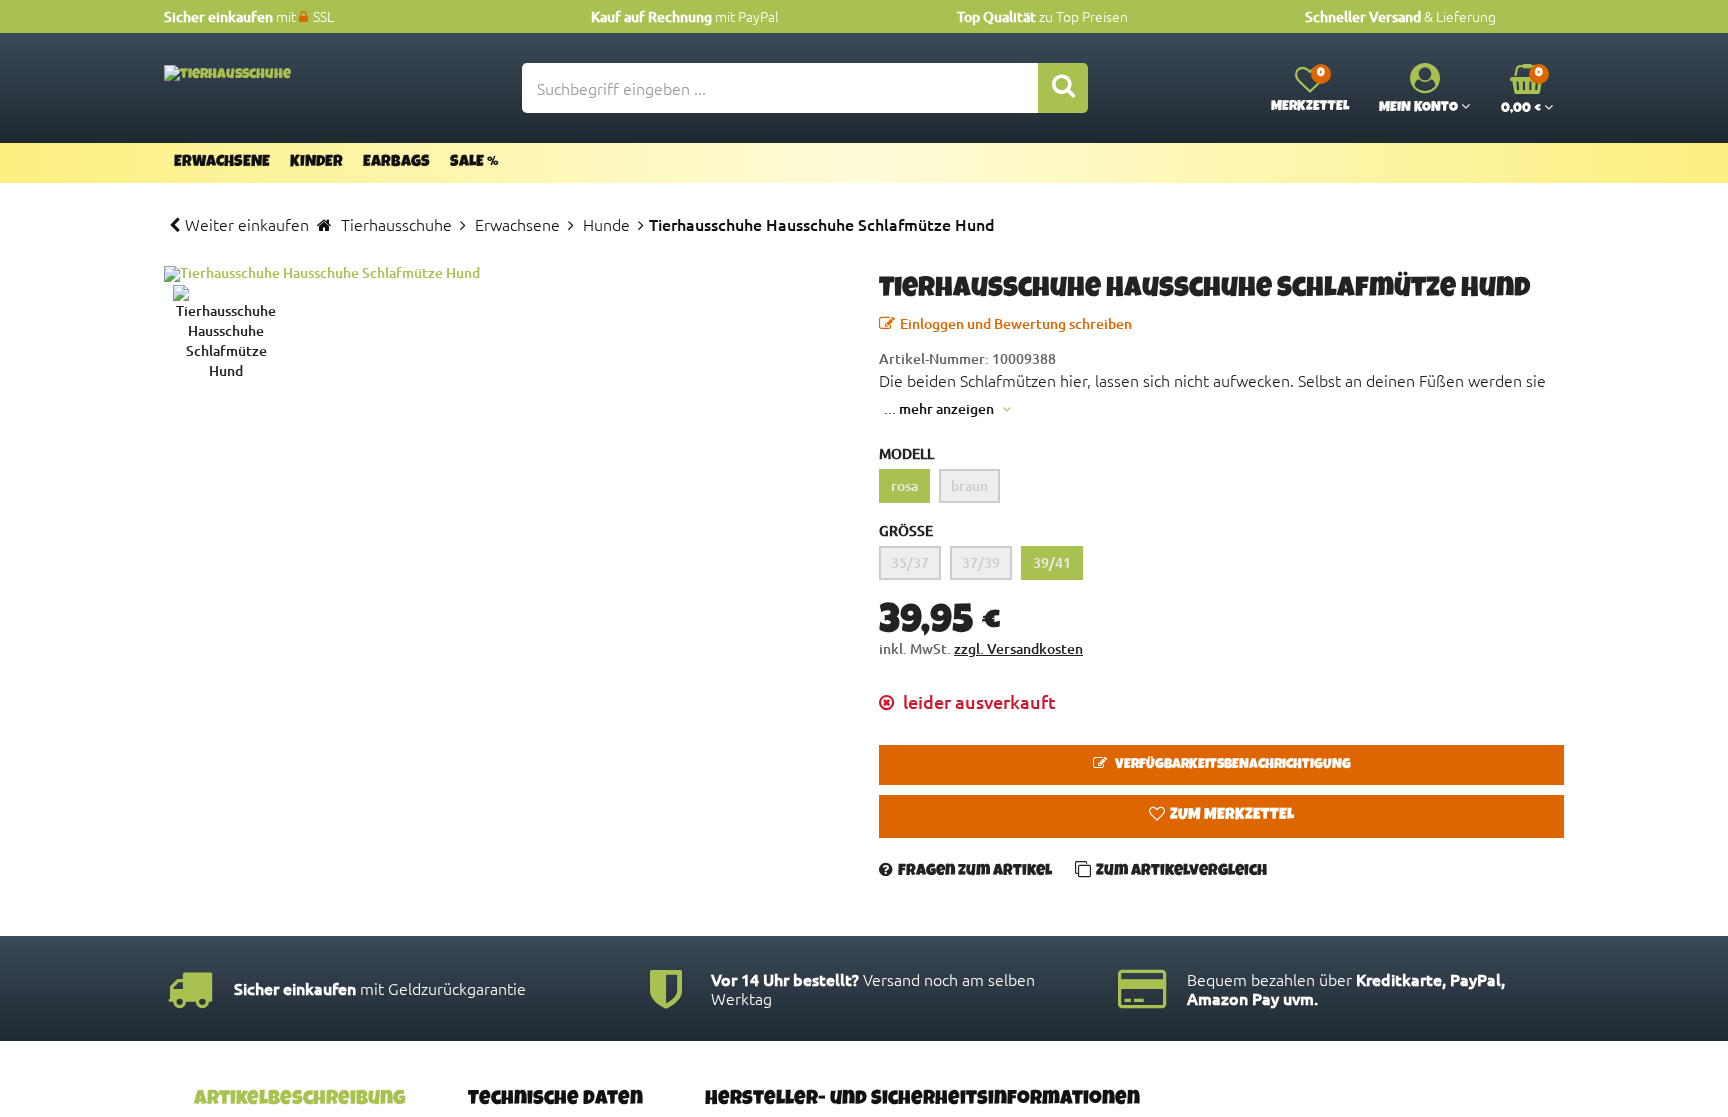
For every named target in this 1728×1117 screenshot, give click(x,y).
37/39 (981, 562)
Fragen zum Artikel (975, 872)
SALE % (474, 163)
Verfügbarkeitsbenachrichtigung (1231, 765)
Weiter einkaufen (247, 224)
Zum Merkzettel (1232, 816)
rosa (904, 485)
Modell (906, 453)
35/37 (910, 562)
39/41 (1052, 562)
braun (969, 485)
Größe (906, 530)
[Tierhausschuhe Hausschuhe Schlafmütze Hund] (506, 274)
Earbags (396, 163)
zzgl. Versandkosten (1018, 648)
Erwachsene (222, 163)
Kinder (316, 163)
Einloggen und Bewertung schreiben (1016, 323)
